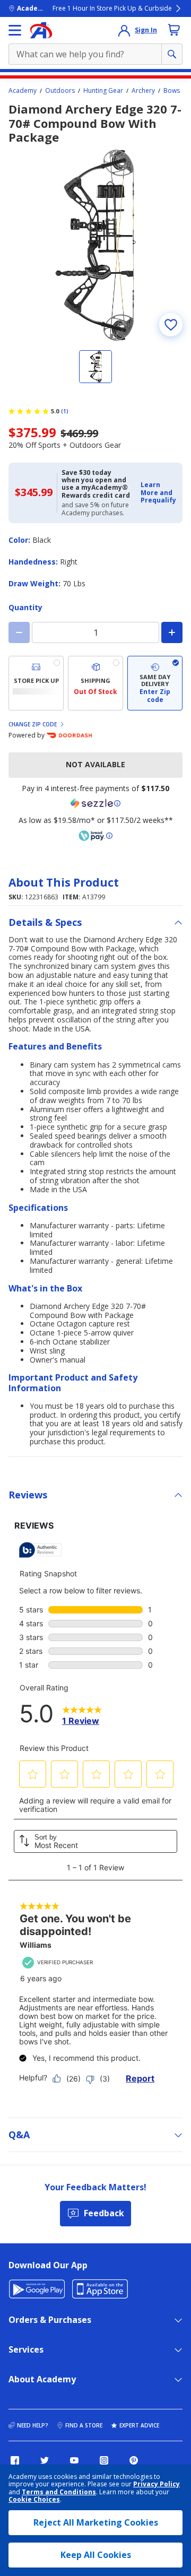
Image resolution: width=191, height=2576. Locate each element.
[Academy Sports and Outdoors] (41, 30)
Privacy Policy (157, 2484)
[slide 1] (95, 367)
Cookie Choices (34, 2500)
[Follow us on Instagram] (104, 2460)
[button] (158, 493)
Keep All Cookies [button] (96, 2555)
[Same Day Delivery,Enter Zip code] (155, 683)
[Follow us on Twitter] (45, 2460)
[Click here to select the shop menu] (15, 30)
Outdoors (60, 91)
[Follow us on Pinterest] (134, 2460)
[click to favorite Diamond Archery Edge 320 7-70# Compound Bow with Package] (171, 325)
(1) (65, 411)
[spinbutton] (95, 632)
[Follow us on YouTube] (74, 2460)
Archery (143, 91)
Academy (23, 91)
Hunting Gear (103, 91)
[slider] (95, 245)
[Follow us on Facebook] (15, 2460)
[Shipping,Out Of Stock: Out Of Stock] (95, 683)
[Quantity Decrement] (19, 632)
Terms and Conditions (59, 2492)
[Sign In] (124, 30)
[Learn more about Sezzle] (95, 803)
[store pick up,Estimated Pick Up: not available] (36, 683)
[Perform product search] (172, 54)
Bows (172, 91)
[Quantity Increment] (172, 632)
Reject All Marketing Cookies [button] (96, 2522)
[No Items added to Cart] (174, 30)
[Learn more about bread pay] (95, 836)
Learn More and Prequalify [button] (158, 492)
